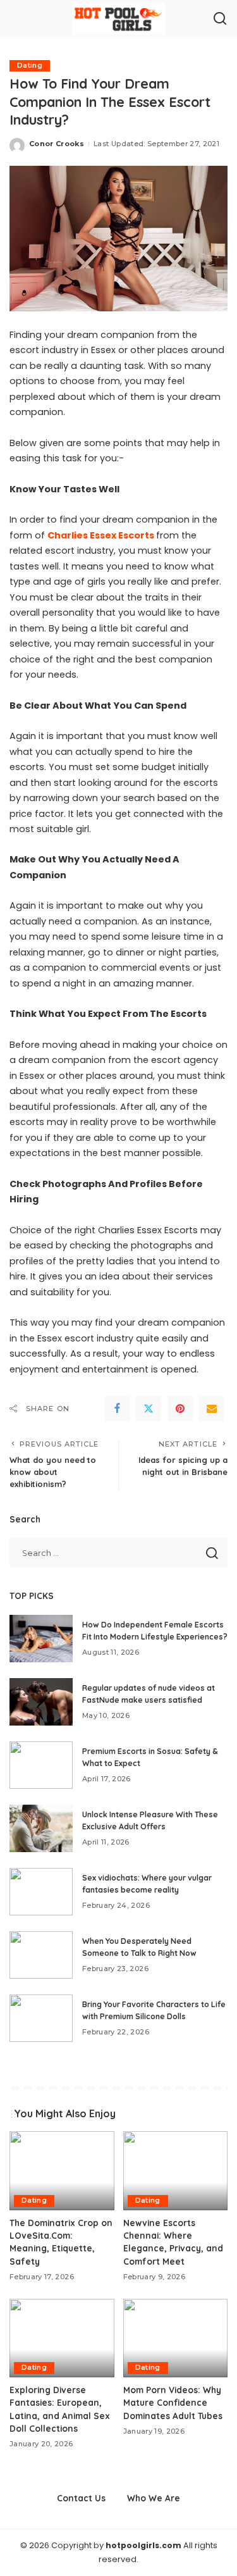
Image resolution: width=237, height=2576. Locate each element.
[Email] (212, 1409)
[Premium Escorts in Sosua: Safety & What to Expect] (41, 1765)
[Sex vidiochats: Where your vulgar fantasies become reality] (41, 1892)
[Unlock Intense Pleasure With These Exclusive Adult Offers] (41, 1828)
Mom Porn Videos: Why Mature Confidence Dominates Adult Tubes (173, 2403)
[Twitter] (149, 1409)
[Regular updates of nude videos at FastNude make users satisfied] (41, 1702)
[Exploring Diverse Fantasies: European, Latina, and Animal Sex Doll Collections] (62, 2338)
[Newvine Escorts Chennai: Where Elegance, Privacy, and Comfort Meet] (176, 2170)
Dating (30, 65)
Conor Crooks (57, 144)
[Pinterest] (180, 1409)
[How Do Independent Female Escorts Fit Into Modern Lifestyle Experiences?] (41, 1639)
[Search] (220, 19)
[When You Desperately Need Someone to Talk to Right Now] (41, 1955)
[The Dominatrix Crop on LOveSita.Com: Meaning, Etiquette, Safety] (62, 2170)
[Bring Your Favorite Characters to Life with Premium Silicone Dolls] (41, 2018)
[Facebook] (117, 1409)
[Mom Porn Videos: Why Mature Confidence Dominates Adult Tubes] (176, 2338)
